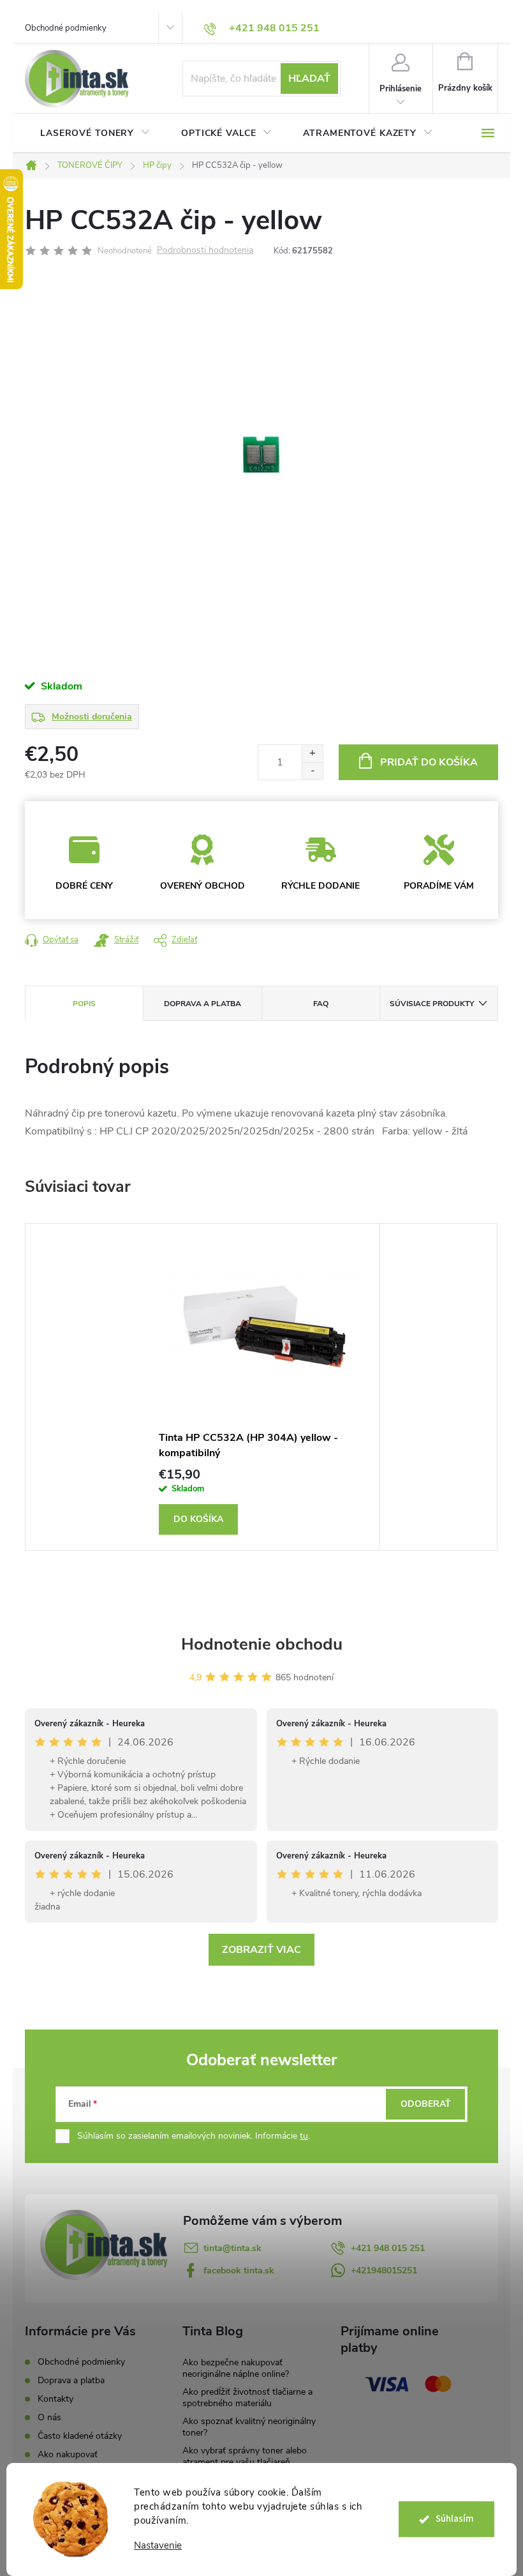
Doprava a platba (71, 2380)
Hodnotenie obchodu (262, 1644)
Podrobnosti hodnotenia (205, 251)
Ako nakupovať (68, 2454)
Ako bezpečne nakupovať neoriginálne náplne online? (236, 2368)
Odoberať (426, 2104)
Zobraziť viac (261, 1950)
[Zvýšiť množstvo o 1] (312, 754)
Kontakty (55, 2399)
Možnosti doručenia (92, 717)
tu (304, 2136)
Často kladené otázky (80, 2436)
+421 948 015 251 (388, 2248)
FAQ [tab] (321, 1004)
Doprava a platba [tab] (203, 1004)
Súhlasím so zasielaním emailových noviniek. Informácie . (194, 2136)
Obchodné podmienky (66, 28)
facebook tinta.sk (239, 2271)
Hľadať (309, 79)
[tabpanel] (261, 1387)
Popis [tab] (84, 1004)
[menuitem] (95, 133)
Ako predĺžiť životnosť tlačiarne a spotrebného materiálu (247, 2398)
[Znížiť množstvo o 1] (312, 771)
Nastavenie (158, 2546)
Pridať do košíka (429, 762)
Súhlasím (455, 2519)
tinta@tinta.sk (232, 2248)
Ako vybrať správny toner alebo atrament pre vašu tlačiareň (245, 2456)
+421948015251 (384, 2271)
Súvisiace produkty (432, 1004)
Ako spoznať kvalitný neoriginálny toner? (249, 2427)
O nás (49, 2417)
